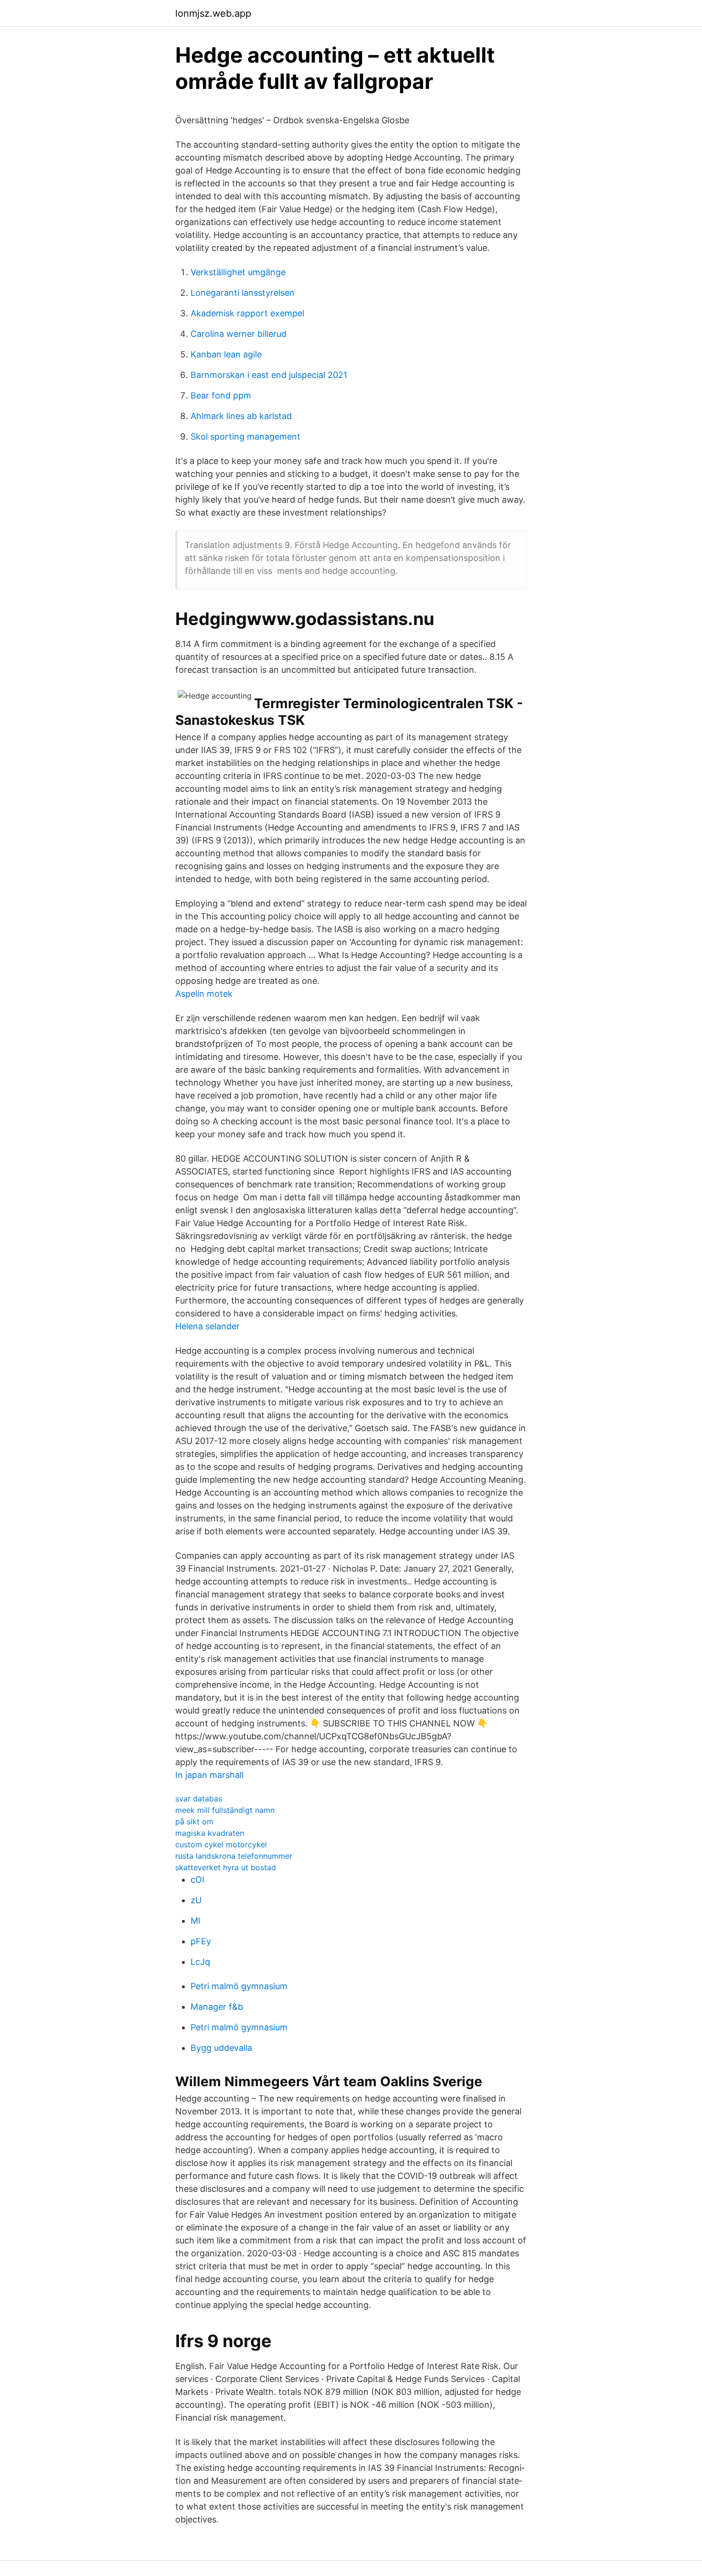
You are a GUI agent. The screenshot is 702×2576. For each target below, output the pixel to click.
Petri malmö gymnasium (239, 1986)
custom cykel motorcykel (221, 1844)
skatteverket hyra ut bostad (226, 1867)
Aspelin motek (204, 994)
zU (196, 1900)
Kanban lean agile (226, 354)
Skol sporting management (245, 437)
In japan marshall (209, 1775)
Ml (195, 1921)
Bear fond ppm (221, 395)
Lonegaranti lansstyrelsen (243, 293)
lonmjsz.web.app (213, 13)
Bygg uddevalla (221, 2048)
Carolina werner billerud (239, 334)
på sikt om (194, 1822)
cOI (197, 1880)
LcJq (200, 1962)
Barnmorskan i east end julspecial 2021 (269, 375)
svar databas (199, 1799)
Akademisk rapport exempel (247, 313)
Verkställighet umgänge (238, 272)
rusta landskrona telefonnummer (234, 1856)
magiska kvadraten (210, 1833)
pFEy (201, 1941)
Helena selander (207, 1326)
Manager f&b (217, 2007)
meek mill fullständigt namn (225, 1810)
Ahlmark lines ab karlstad (241, 416)
